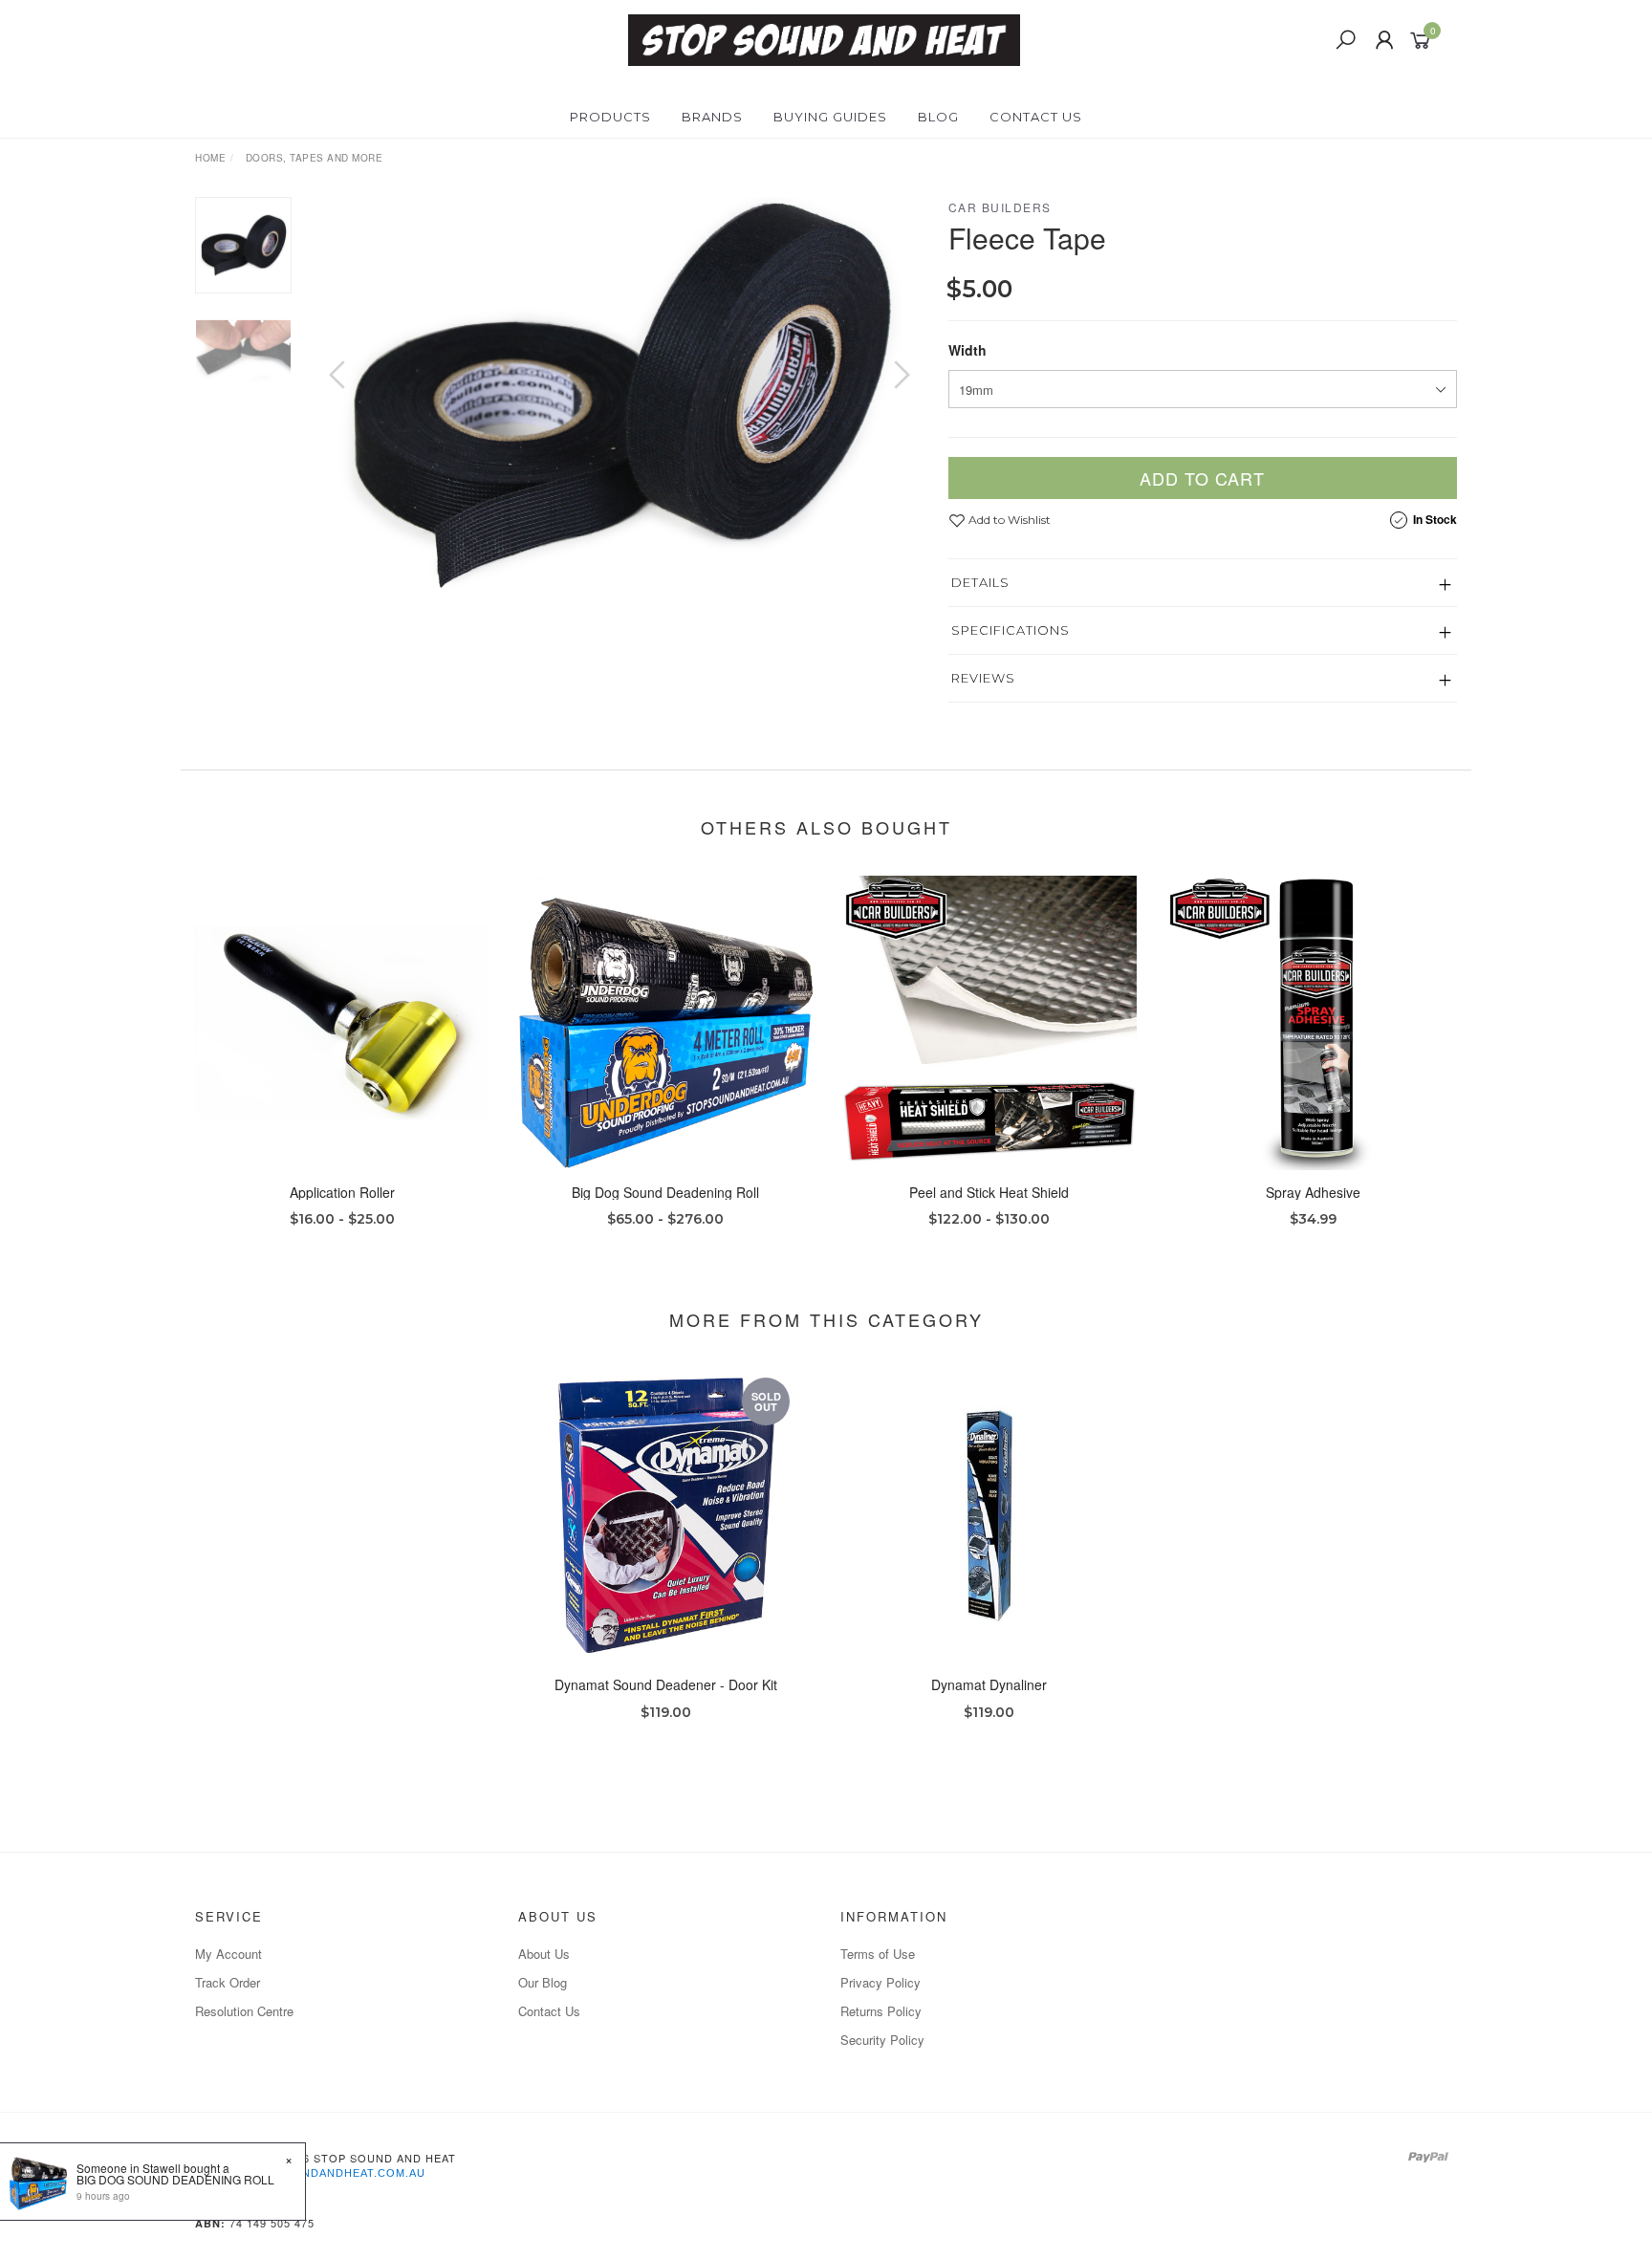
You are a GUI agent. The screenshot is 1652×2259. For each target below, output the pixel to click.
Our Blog (543, 1982)
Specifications (1011, 630)
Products (610, 117)
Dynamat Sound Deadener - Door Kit (666, 1684)
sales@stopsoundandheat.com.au (310, 2173)
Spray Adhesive (1313, 1192)
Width (967, 350)
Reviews (983, 678)
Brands (712, 117)
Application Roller (342, 1192)
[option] (619, 394)
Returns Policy (881, 2011)
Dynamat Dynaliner (989, 1684)
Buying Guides (830, 117)
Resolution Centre (244, 2011)
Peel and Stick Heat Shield (989, 1192)
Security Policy (882, 2040)
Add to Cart (1202, 478)
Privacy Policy (880, 1982)
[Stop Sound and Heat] (824, 38)
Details (980, 582)
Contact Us (1036, 117)
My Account (228, 1954)
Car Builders (1000, 207)
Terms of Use (878, 1954)
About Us (544, 1954)
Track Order (228, 1982)
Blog (938, 117)
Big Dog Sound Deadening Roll (665, 1192)
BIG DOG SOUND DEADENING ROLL (175, 2179)
